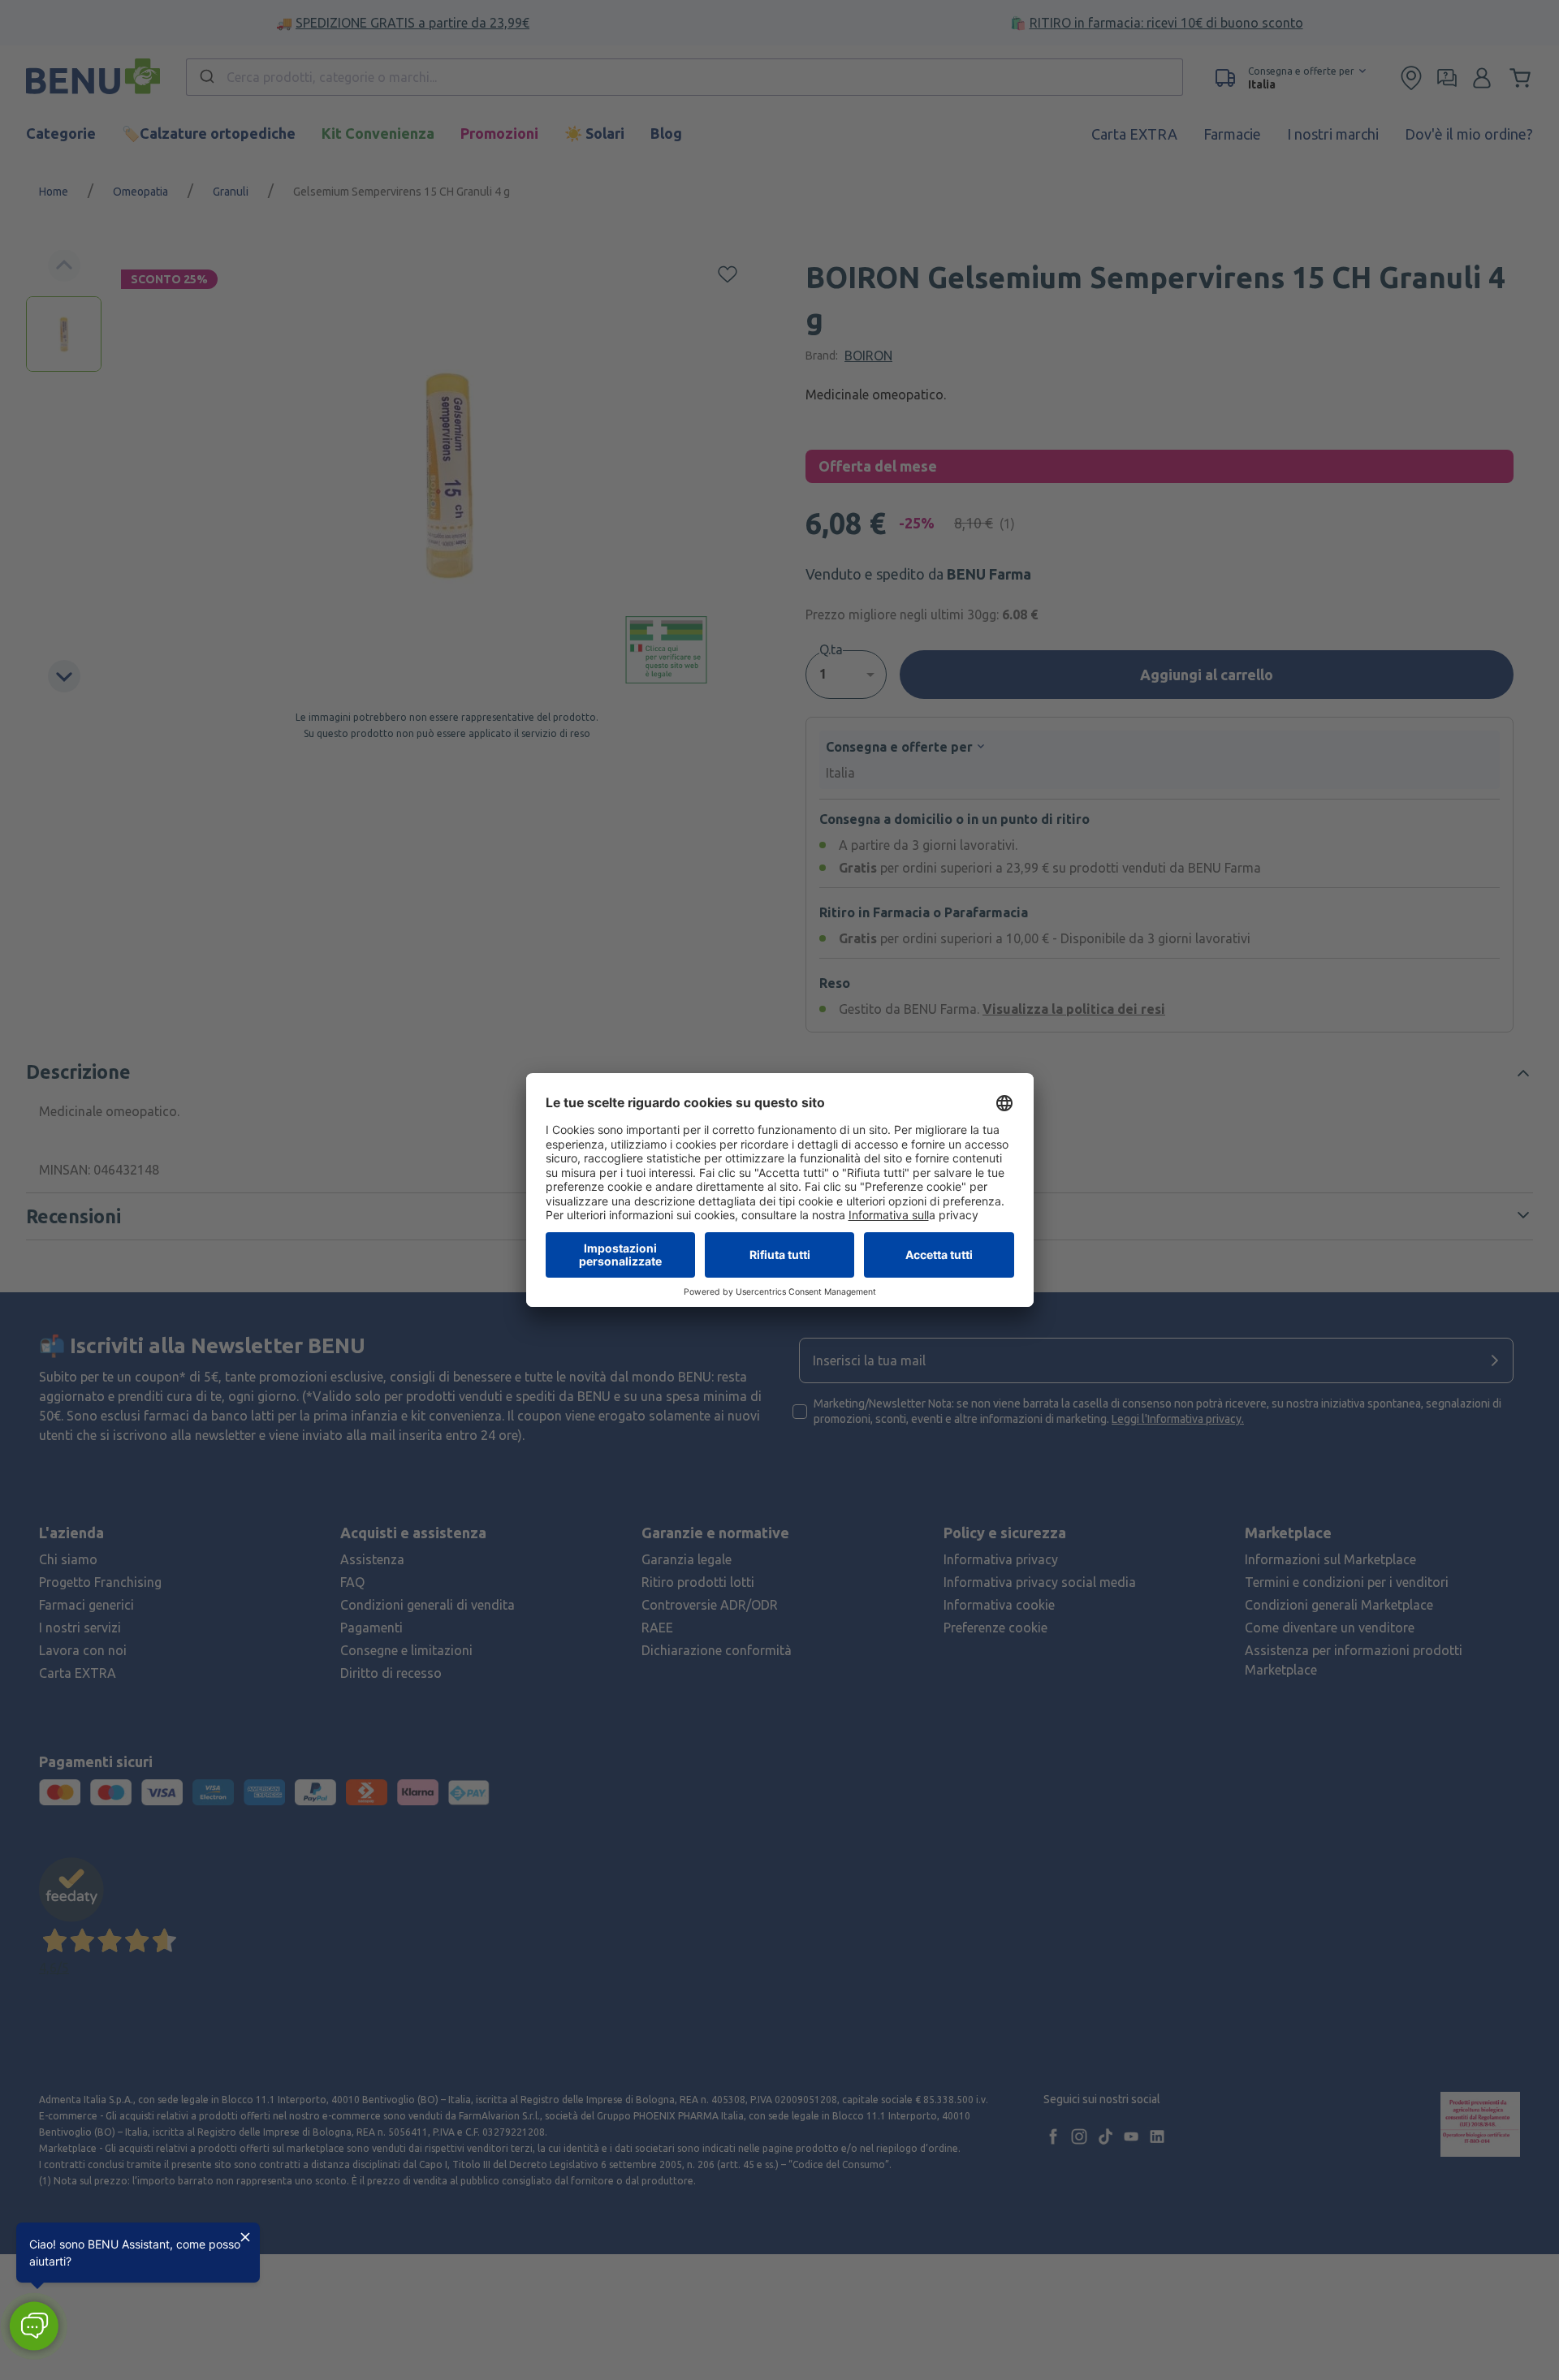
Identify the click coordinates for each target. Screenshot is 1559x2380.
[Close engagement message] (245, 2237)
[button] (34, 2326)
